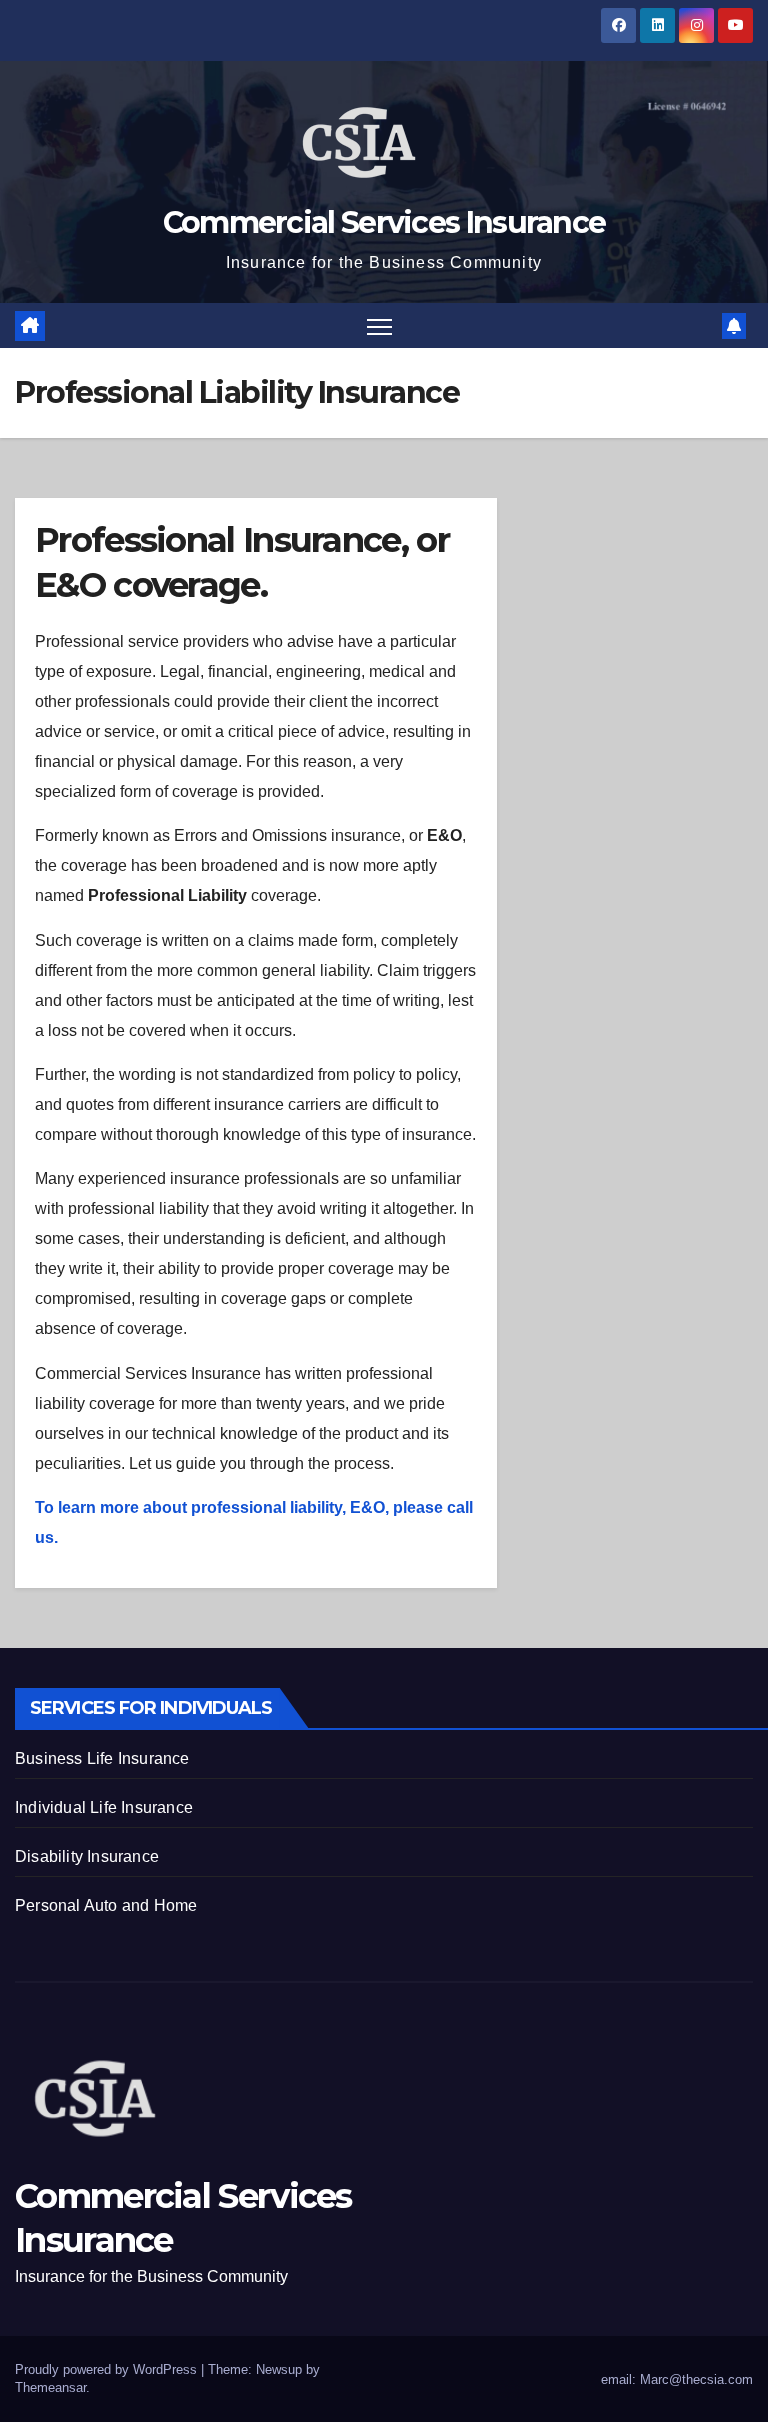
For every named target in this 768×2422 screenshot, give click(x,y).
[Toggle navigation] (379, 325)
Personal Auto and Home (106, 1905)
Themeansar (50, 2387)
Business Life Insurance (102, 1758)
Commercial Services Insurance (384, 222)
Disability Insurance (87, 1856)
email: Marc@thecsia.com (675, 2379)
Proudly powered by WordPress (108, 2369)
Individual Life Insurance (104, 1807)
